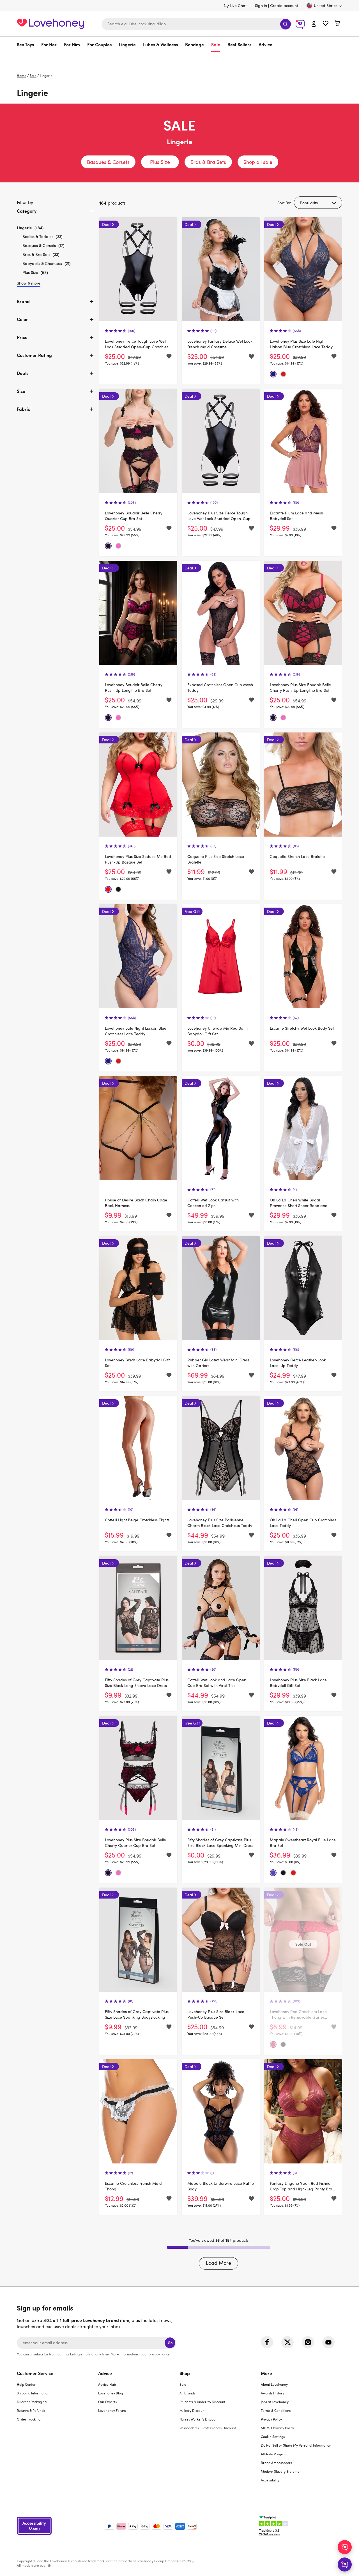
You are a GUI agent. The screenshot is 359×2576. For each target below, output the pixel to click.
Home (22, 75)
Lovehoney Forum (112, 2410)
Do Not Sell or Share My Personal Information (296, 2445)
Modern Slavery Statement (282, 2471)
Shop (185, 2373)
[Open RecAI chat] (345, 2547)
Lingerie (127, 44)
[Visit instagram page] (308, 2342)
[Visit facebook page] (267, 2342)
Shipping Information (33, 2393)
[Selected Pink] (118, 546)
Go (170, 2343)
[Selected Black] (108, 546)
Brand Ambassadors (276, 2463)
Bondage (195, 44)
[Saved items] (169, 357)
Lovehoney (180, 58)
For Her (49, 44)
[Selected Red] (283, 374)
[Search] (286, 24)
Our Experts (107, 2402)
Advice (265, 44)
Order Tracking (29, 2419)
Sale (216, 44)
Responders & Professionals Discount (208, 2428)
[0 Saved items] (326, 24)
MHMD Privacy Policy (277, 2428)
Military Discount (193, 2410)
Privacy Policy (271, 2419)
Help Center (26, 2384)
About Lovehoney (274, 2384)
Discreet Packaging (32, 2402)
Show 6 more (29, 283)
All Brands (187, 2393)
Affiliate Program (274, 2454)
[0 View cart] (337, 24)
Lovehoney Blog (111, 2393)
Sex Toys (25, 44)
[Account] (314, 24)
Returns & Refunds (31, 2410)
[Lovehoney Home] (50, 23)
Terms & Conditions (276, 2410)
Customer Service (35, 2373)
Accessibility (270, 2480)
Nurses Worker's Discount (199, 2419)
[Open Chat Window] (345, 2564)
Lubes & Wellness (160, 44)
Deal (106, 224)
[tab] (56, 216)
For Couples (99, 44)
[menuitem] (27, 44)
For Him (72, 44)
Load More (218, 2263)
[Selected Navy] (273, 374)
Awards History (272, 2393)
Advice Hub (107, 2384)
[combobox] (197, 24)
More (266, 2373)
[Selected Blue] (273, 1873)
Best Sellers (239, 44)
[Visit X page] (287, 2342)
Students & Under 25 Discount (202, 2402)
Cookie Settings (273, 2437)
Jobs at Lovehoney (275, 2402)
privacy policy (159, 2354)
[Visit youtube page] (328, 2342)
